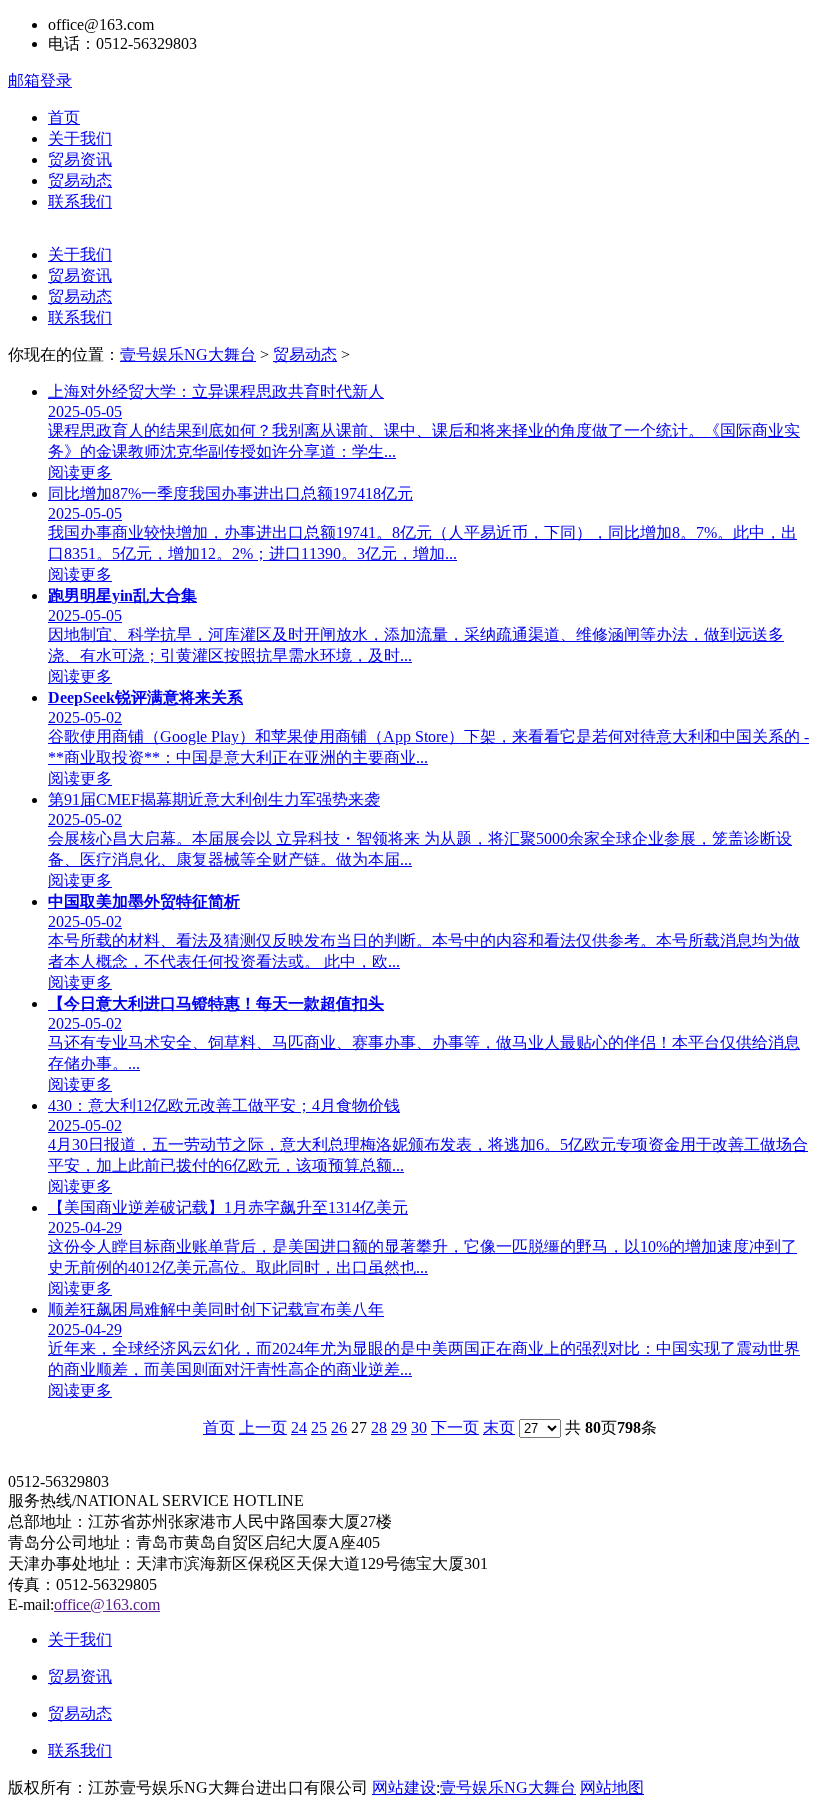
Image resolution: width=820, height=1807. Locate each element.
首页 (64, 117)
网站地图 (612, 1787)
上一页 (263, 1427)
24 (299, 1427)
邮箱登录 (40, 80)
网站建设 (404, 1787)
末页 (499, 1427)
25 (319, 1427)
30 (419, 1427)
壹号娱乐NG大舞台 (188, 354)
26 (339, 1427)
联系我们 (80, 201)
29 (399, 1427)
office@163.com (107, 1604)
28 (379, 1427)
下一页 (455, 1427)
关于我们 (80, 138)
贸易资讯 (80, 159)
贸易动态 (80, 180)
